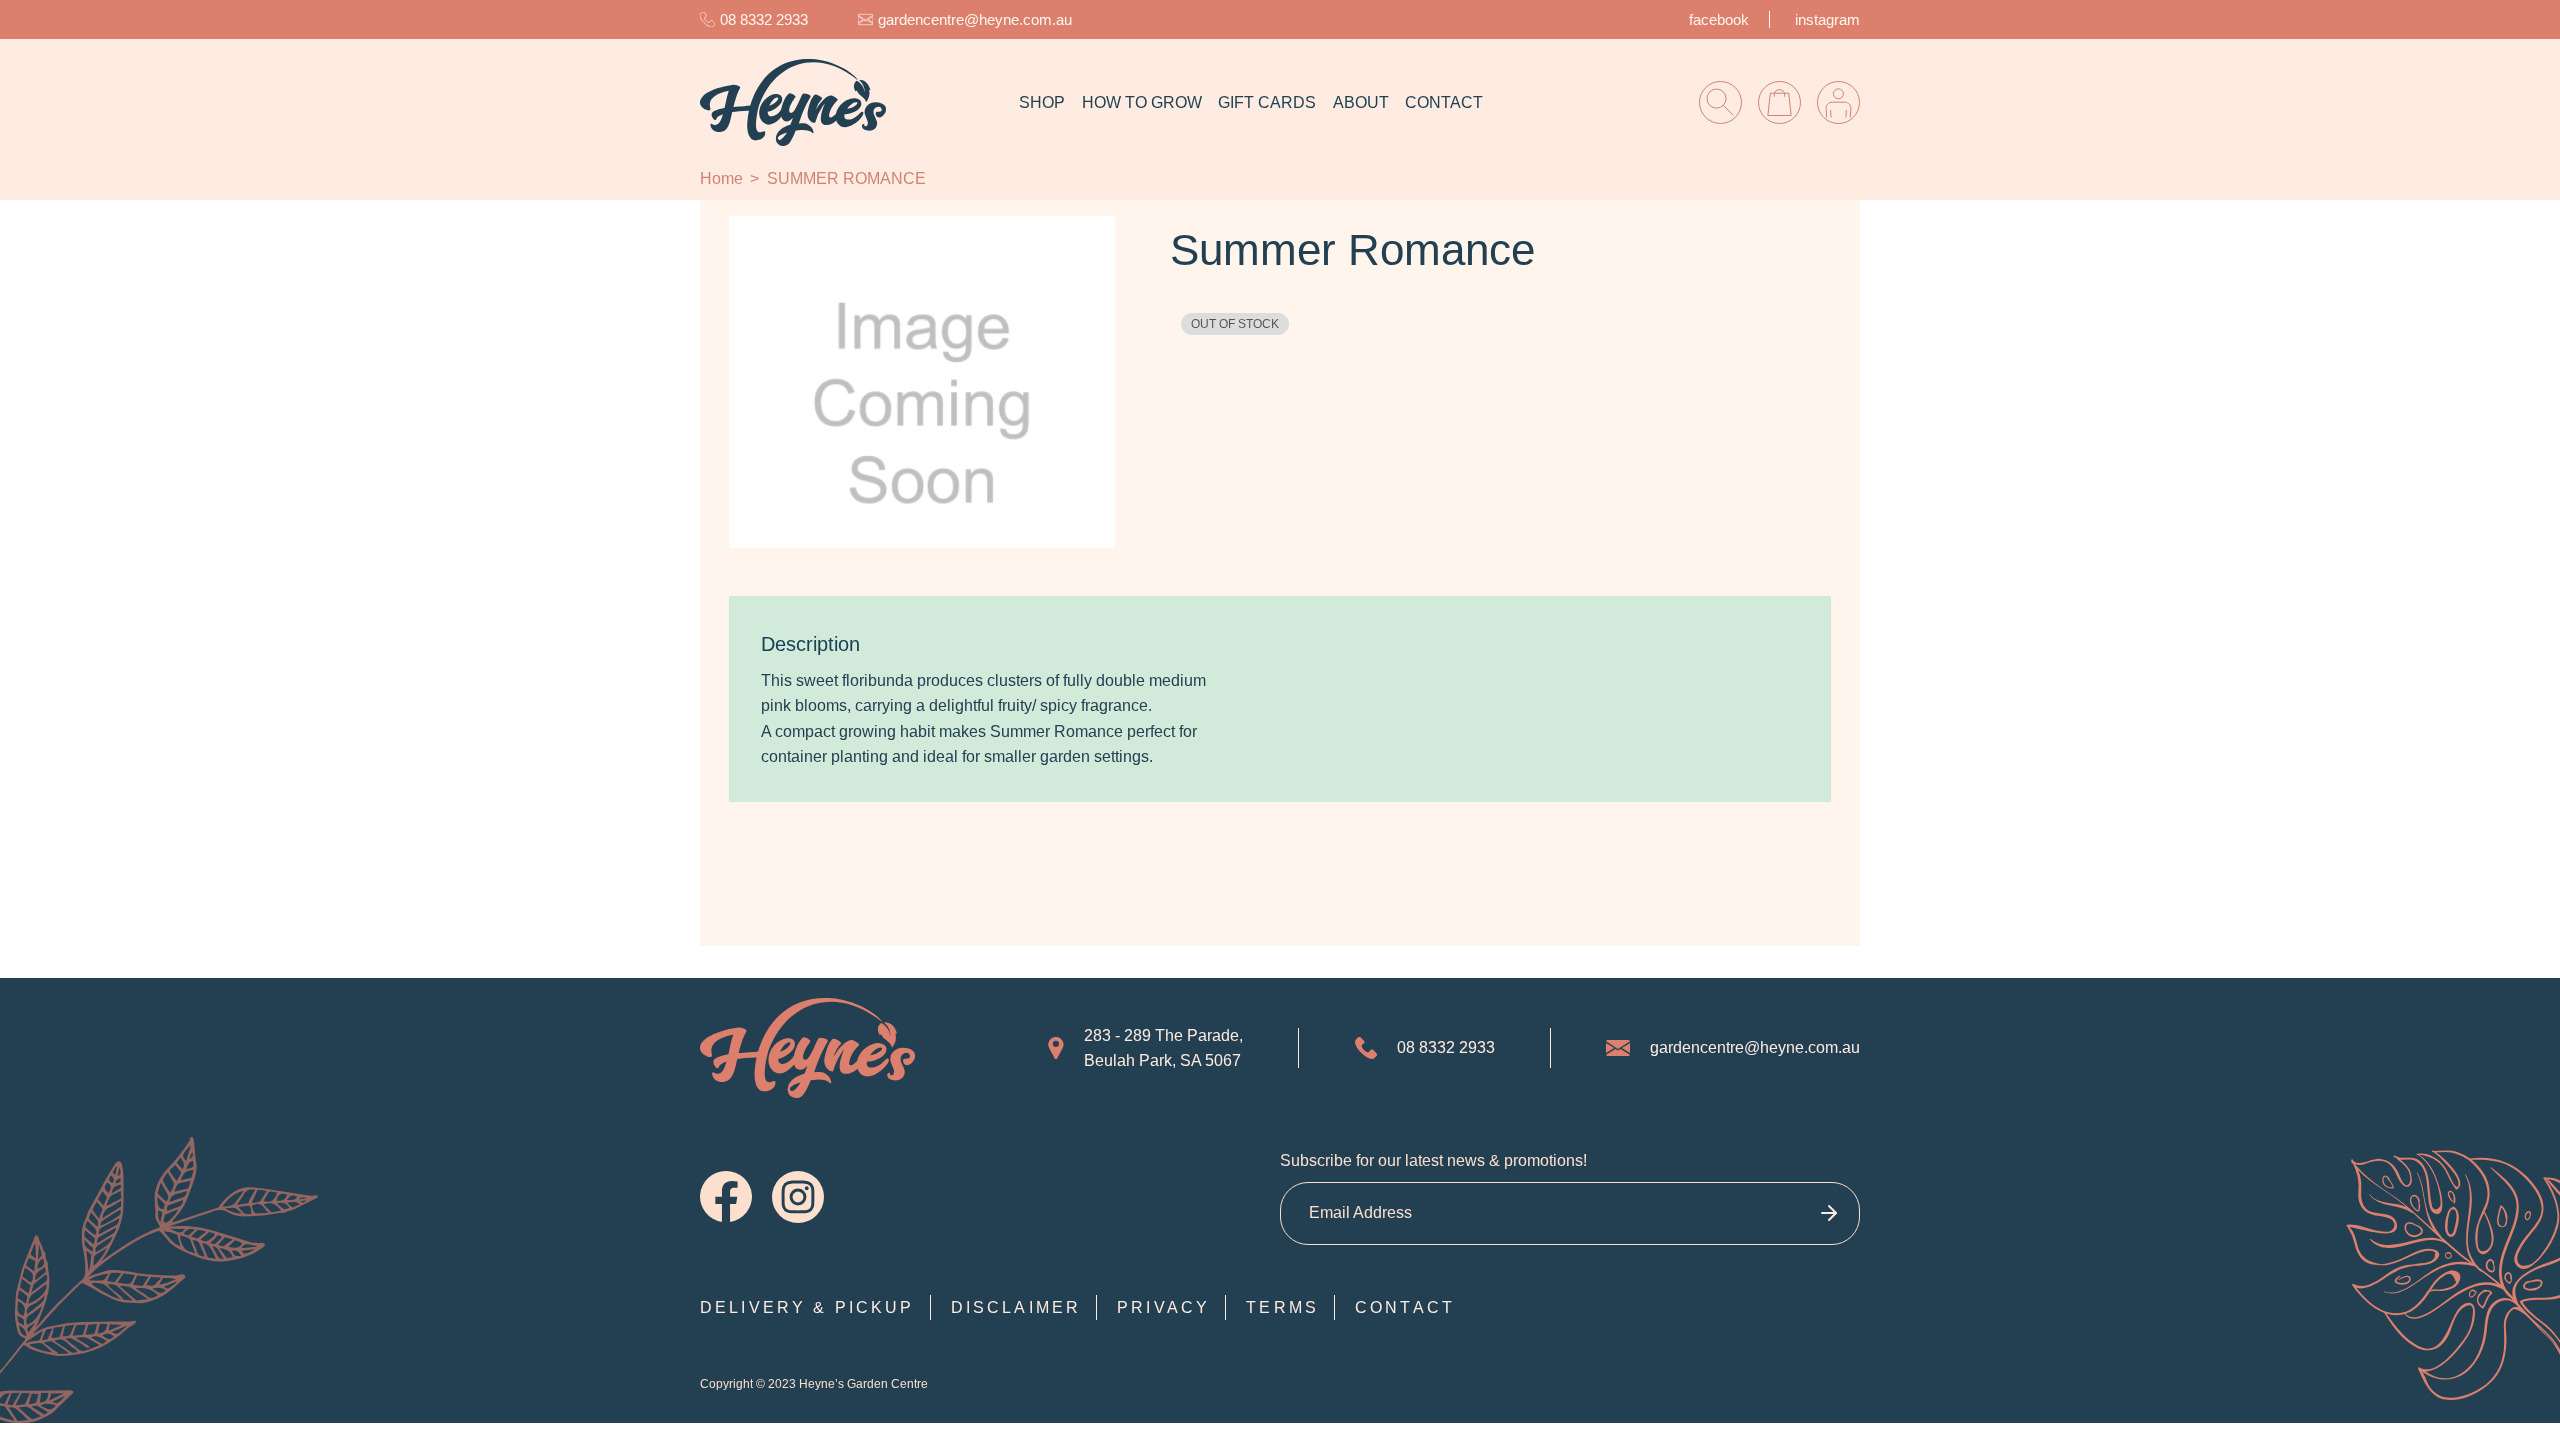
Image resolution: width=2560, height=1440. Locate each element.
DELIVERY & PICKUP (807, 1307)
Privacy (1163, 1307)
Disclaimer (1016, 1307)
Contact (1405, 1307)
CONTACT (1444, 102)
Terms (1282, 1307)
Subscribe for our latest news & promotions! (1433, 1160)
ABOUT (1361, 102)
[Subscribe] (1828, 1213)
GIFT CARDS (1267, 102)
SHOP (1042, 102)
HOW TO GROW (1142, 102)
